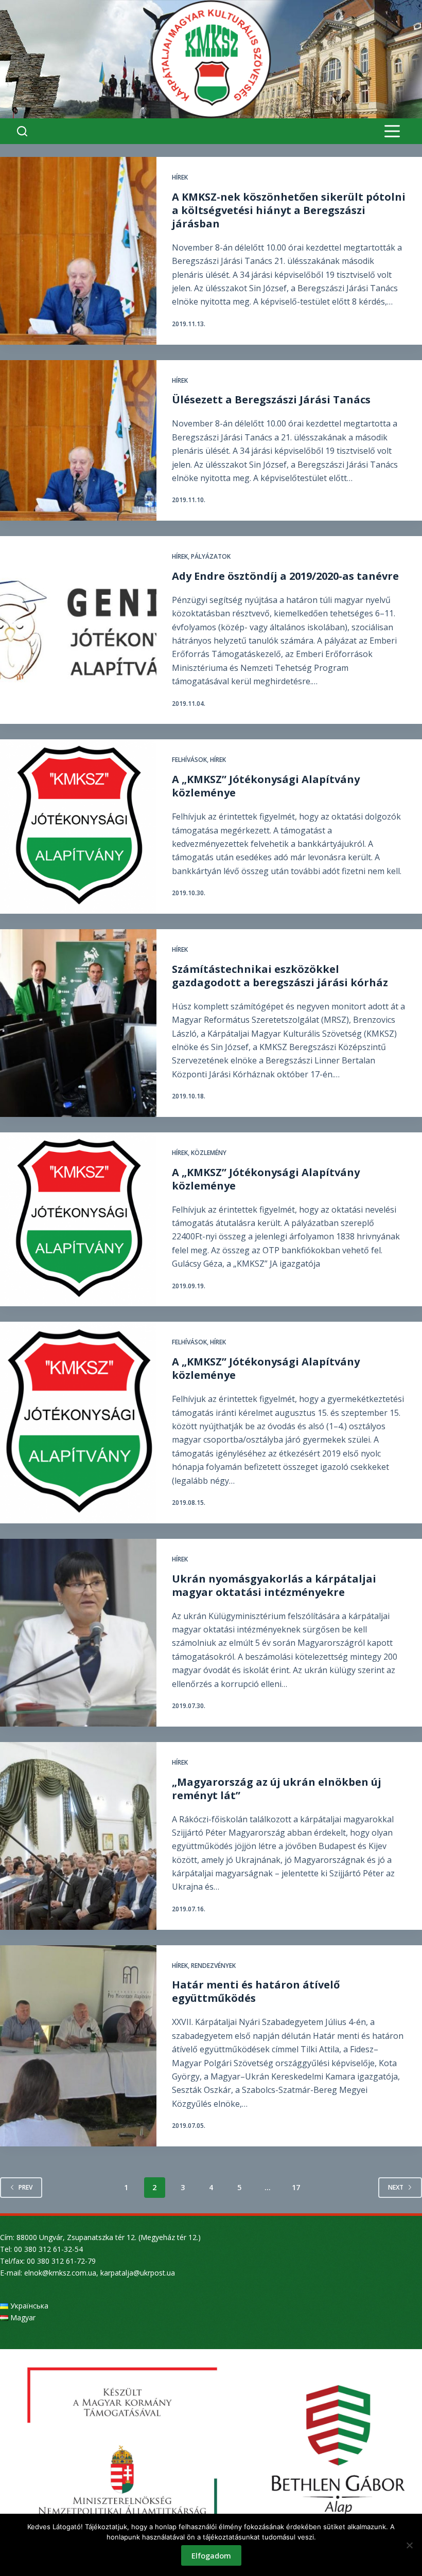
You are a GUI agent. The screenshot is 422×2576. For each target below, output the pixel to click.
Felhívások (189, 760)
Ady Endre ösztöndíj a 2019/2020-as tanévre (285, 576)
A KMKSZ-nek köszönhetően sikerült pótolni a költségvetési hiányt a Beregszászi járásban (289, 210)
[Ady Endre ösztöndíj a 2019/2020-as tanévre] (78, 630)
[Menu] (392, 131)
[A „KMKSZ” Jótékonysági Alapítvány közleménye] (78, 827)
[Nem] (409, 2545)
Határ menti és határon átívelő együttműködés (256, 1991)
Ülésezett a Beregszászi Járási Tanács (271, 399)
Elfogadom (211, 2555)
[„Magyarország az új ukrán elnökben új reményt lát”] (78, 1836)
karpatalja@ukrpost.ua (138, 2273)
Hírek (180, 177)
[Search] (22, 131)
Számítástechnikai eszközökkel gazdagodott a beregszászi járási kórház (280, 976)
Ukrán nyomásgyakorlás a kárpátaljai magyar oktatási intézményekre (274, 1585)
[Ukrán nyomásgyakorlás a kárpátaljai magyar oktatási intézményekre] (78, 1633)
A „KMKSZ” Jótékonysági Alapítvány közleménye (266, 786)
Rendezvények (213, 1966)
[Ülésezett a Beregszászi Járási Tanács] (78, 441)
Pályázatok (211, 556)
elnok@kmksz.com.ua (60, 2273)
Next (396, 2187)
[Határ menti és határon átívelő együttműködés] (78, 2046)
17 (296, 2187)
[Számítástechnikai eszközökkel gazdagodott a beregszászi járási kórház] (78, 1023)
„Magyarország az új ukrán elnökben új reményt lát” (277, 1789)
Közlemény (209, 1153)
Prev (25, 2187)
